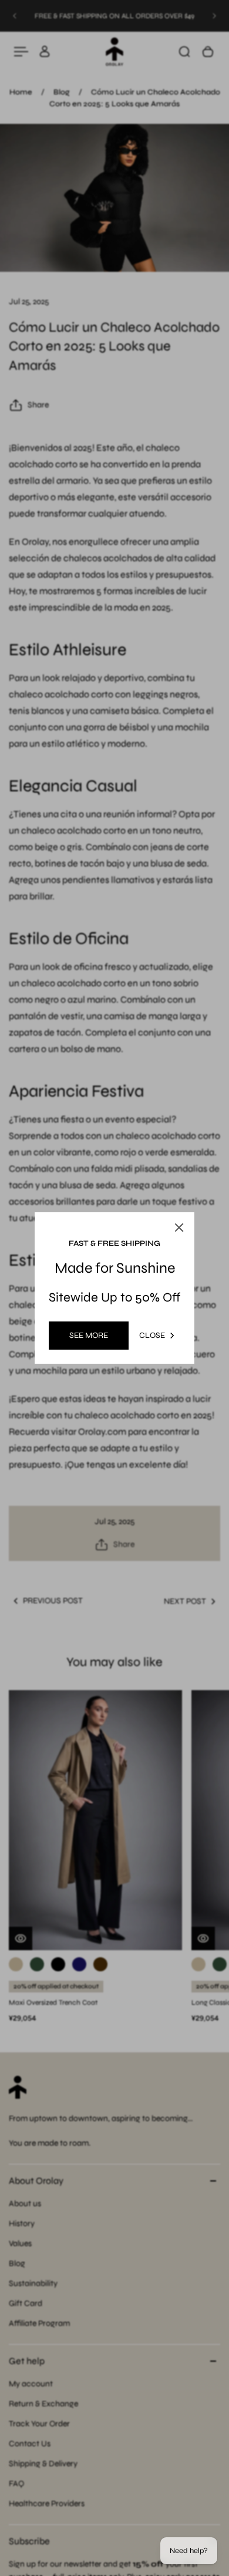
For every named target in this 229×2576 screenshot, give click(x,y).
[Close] (179, 1228)
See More (89, 1335)
